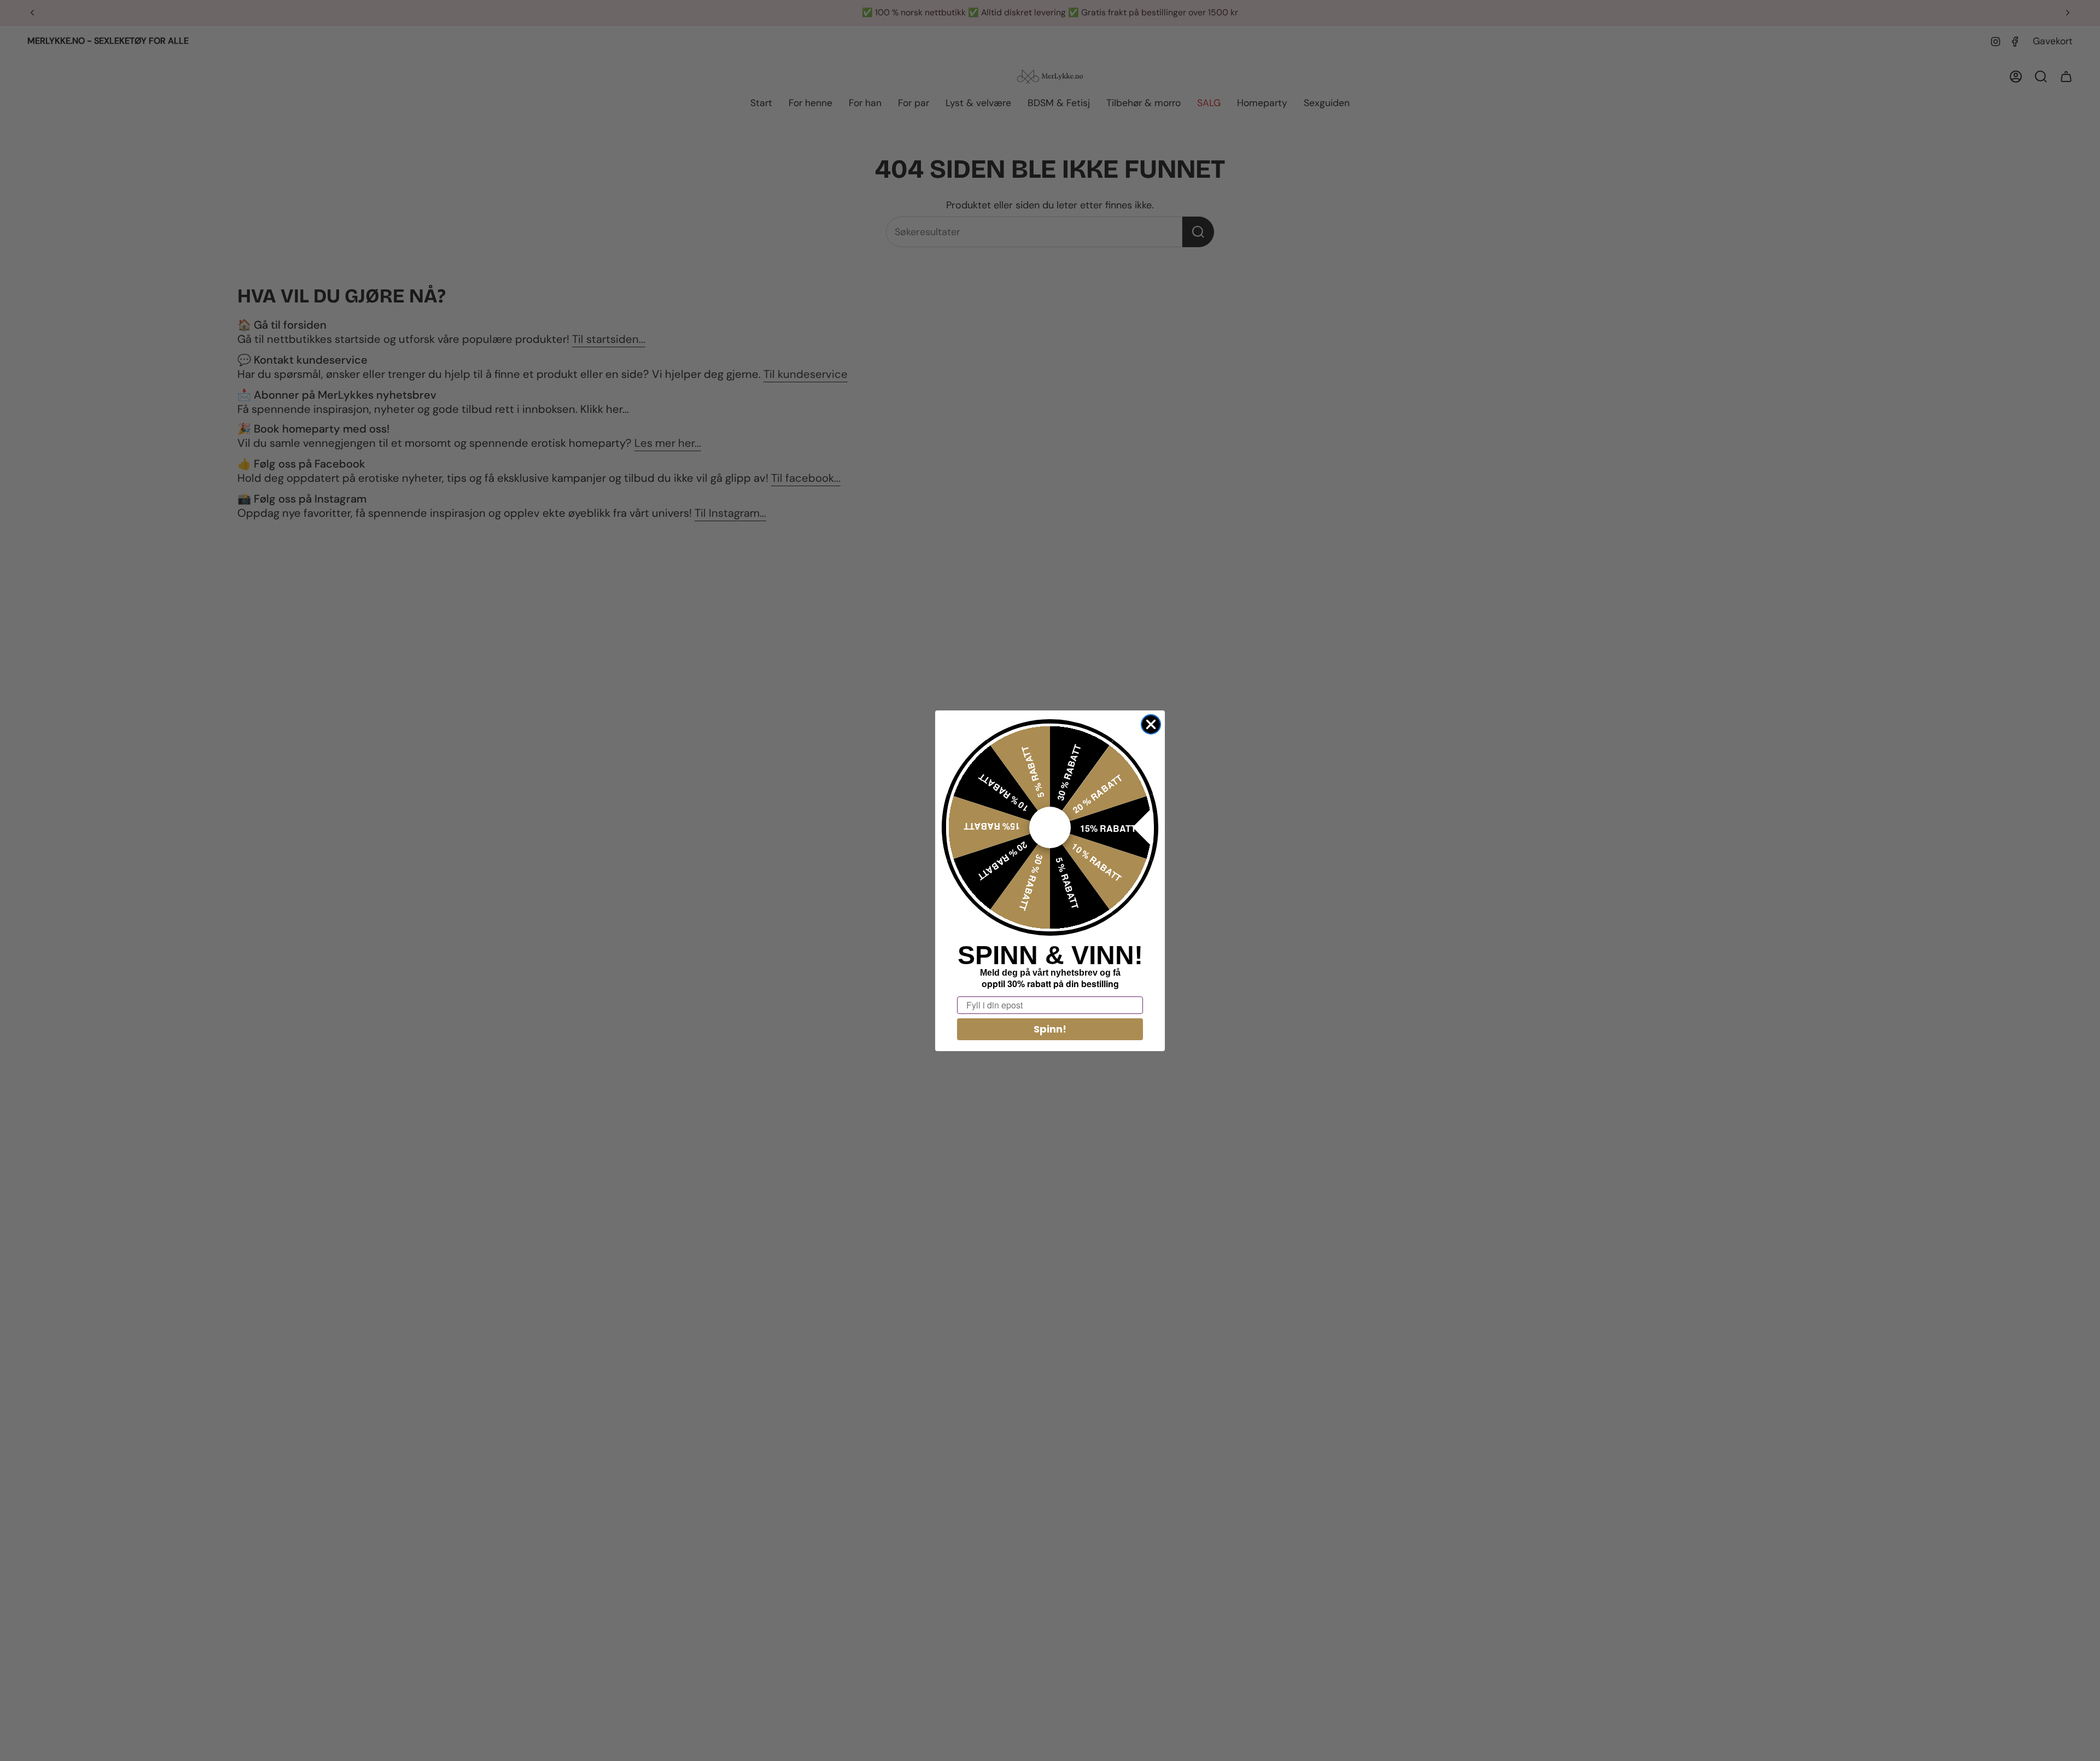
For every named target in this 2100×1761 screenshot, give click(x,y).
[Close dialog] (1151, 724)
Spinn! (1050, 1029)
